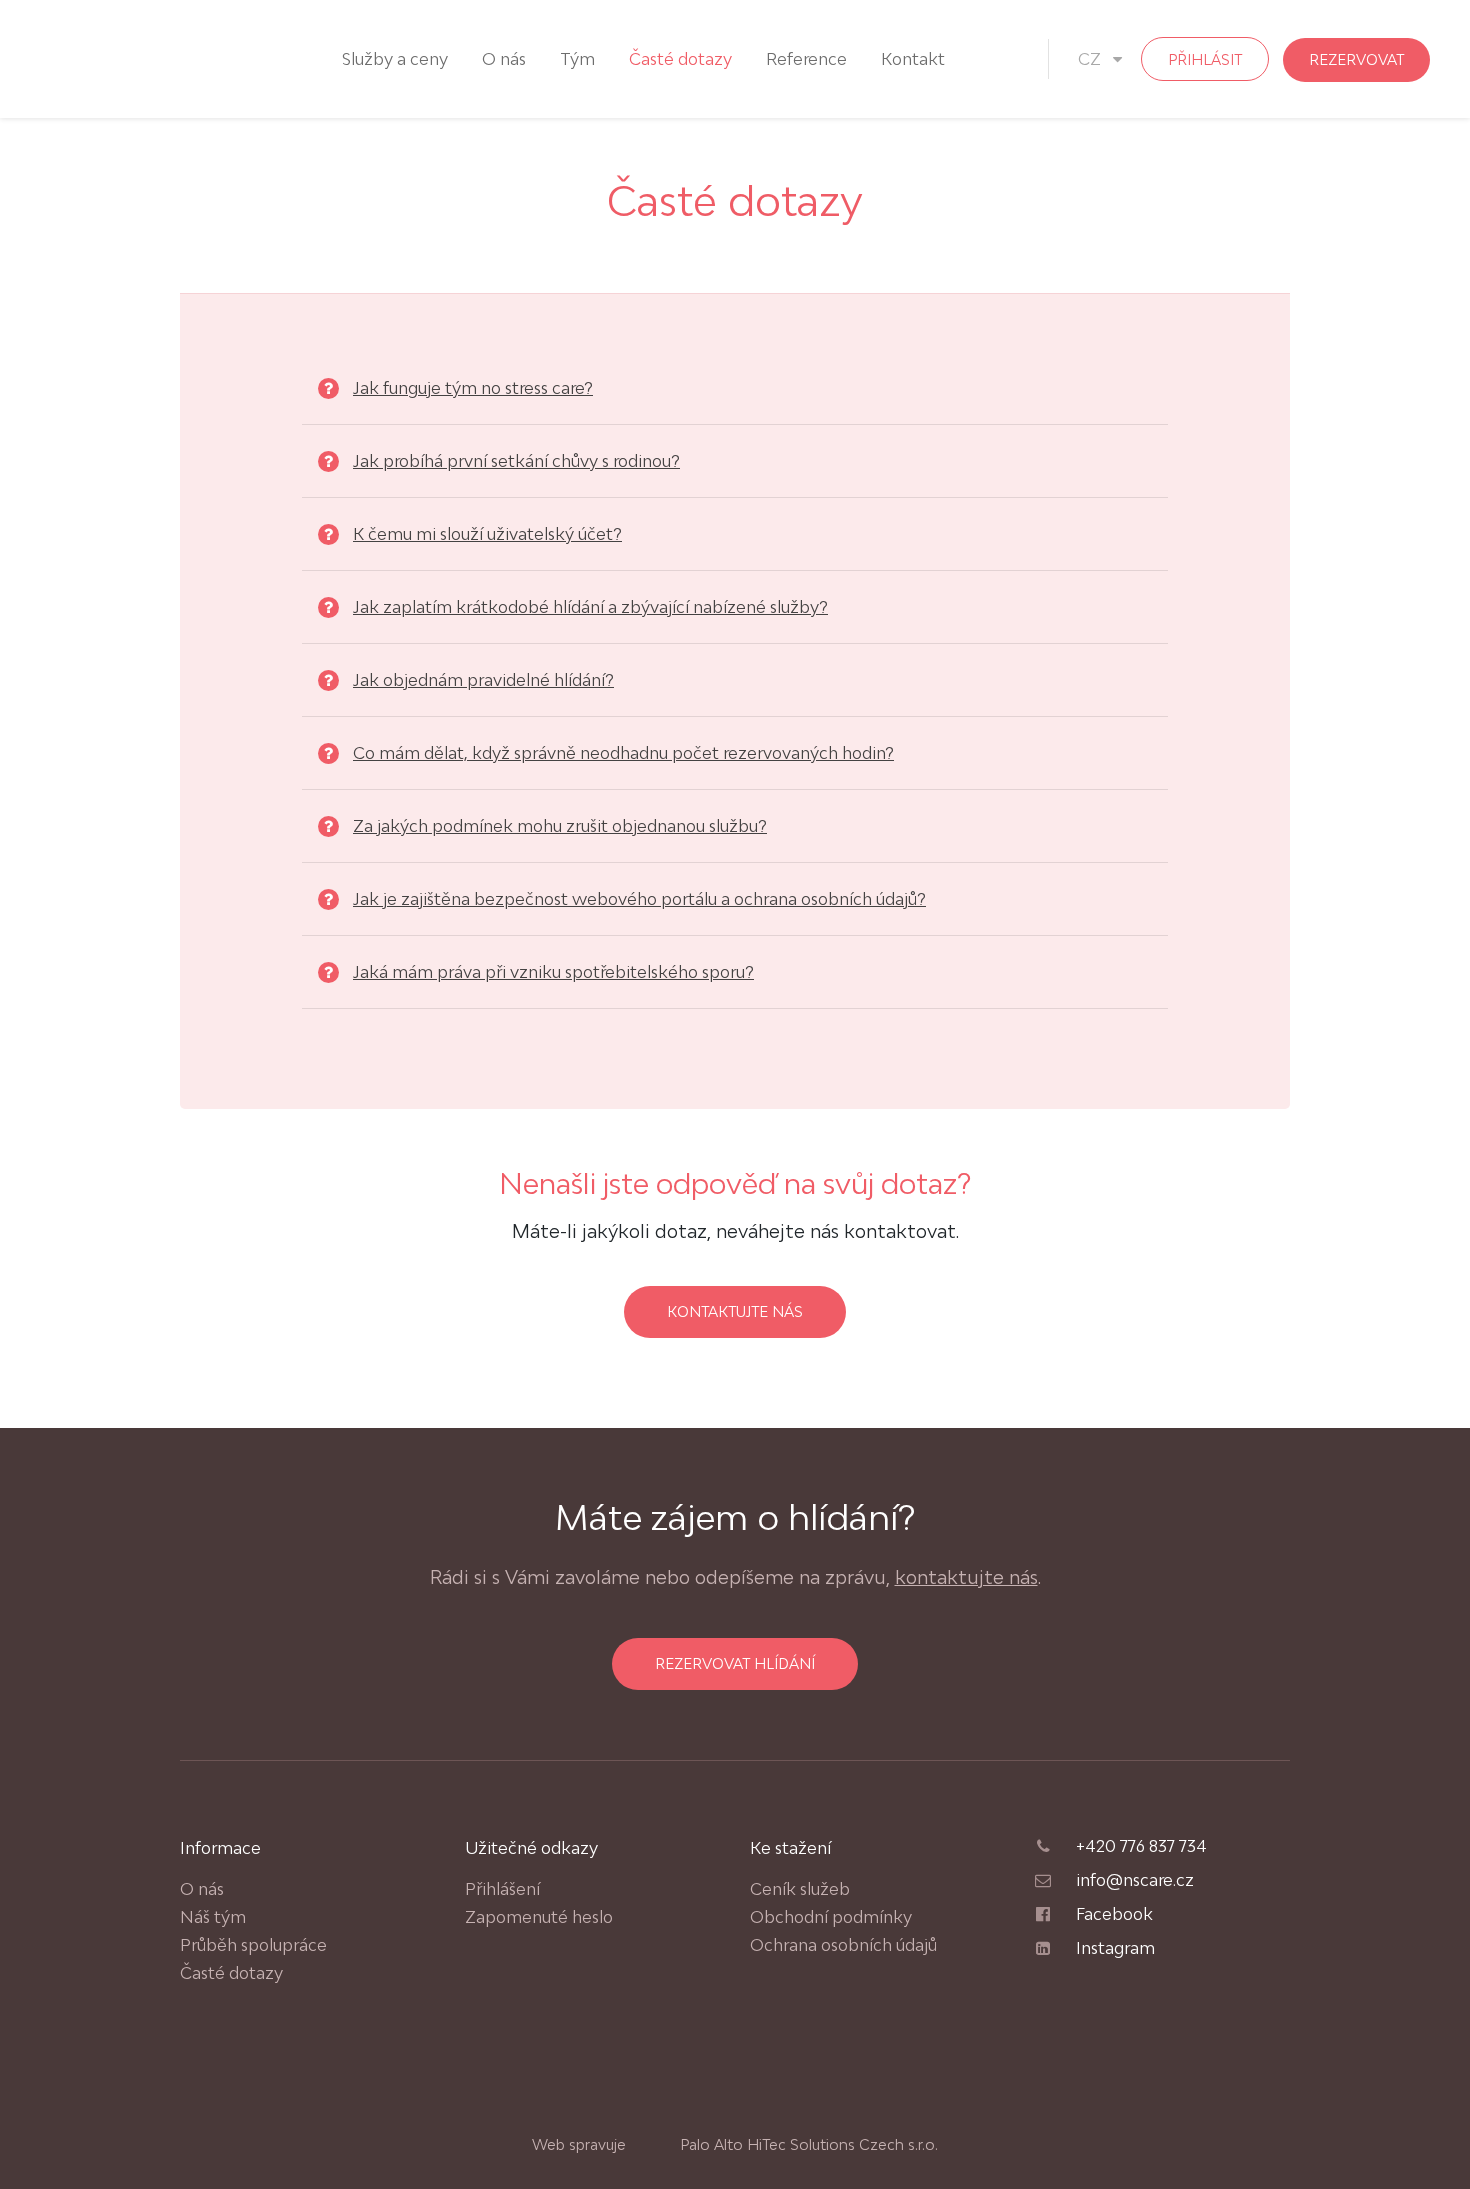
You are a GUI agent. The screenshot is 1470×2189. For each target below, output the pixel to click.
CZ (1091, 59)
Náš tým (213, 1917)
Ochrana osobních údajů (843, 1945)
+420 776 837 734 (1141, 1846)
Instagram (1115, 1948)
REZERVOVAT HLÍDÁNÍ (735, 1663)
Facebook (1114, 1914)
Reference (806, 59)
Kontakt (913, 59)
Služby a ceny (395, 59)
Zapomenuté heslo (539, 1917)
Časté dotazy (680, 59)
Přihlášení (502, 1889)
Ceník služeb (800, 1889)
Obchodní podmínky (831, 1917)
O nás (504, 59)
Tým (577, 59)
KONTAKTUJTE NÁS (735, 1311)
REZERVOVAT (1356, 59)
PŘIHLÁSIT (1205, 59)
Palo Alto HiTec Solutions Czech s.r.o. (807, 2144)
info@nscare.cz (1135, 1880)
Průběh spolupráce (253, 1945)
